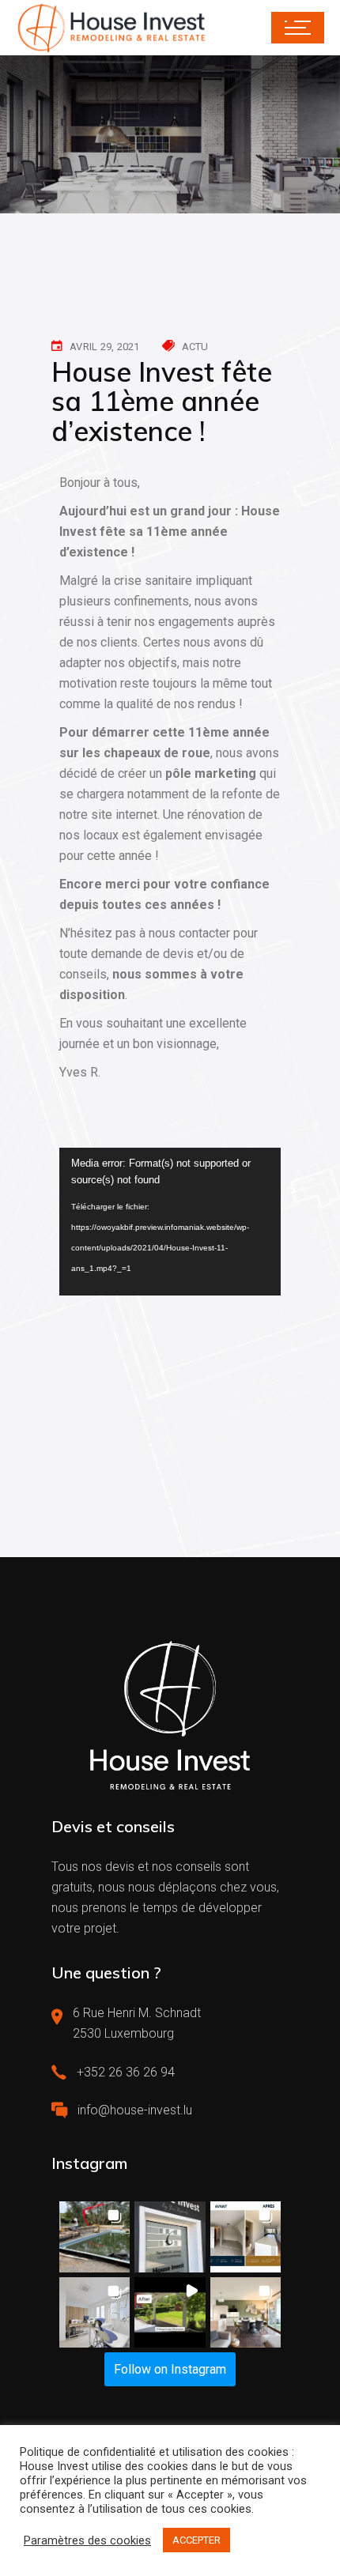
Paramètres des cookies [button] (87, 2540)
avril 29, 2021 (105, 347)
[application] (170, 1222)
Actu (195, 347)
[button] (94, 2237)
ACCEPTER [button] (196, 2540)
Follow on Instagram (170, 2369)
